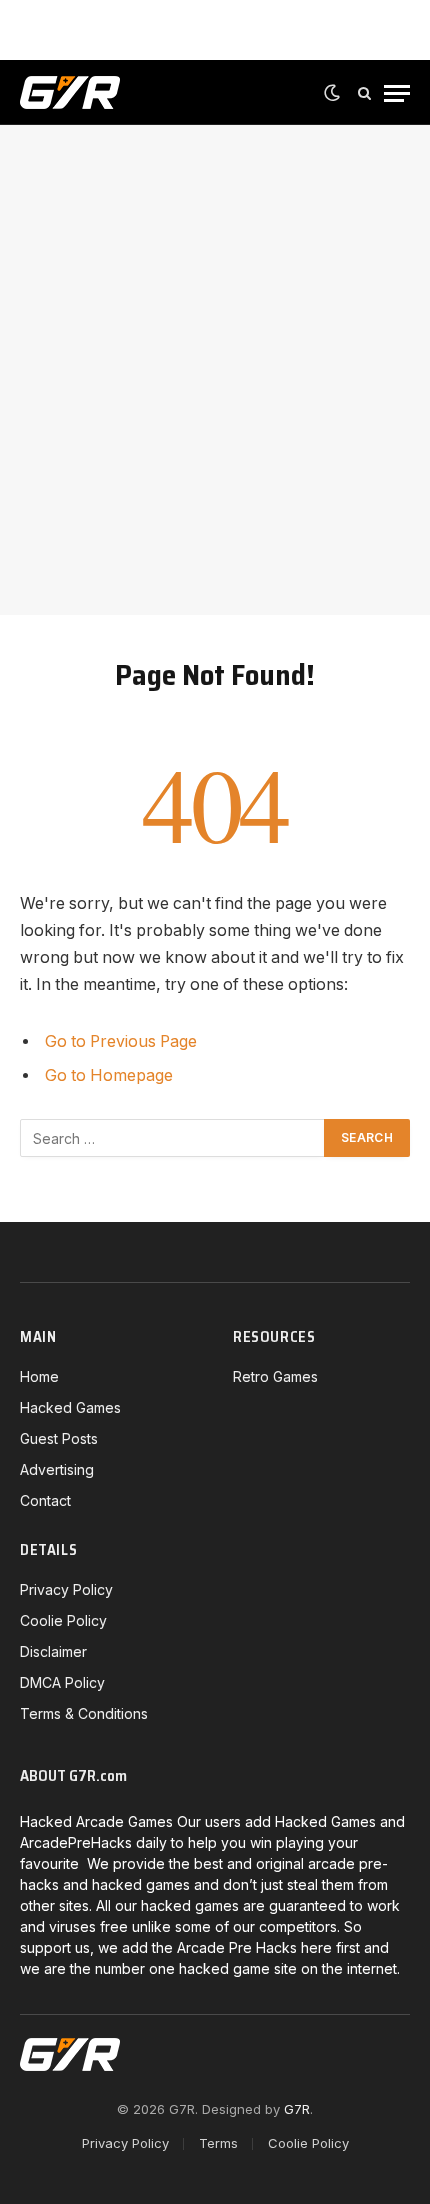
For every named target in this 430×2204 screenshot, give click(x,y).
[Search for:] (173, 1138)
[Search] (364, 93)
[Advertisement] (215, 370)
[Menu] (397, 93)
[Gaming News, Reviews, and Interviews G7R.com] (70, 93)
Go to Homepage (109, 1075)
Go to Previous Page (121, 1041)
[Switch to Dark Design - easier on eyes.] (332, 93)
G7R (297, 2109)
